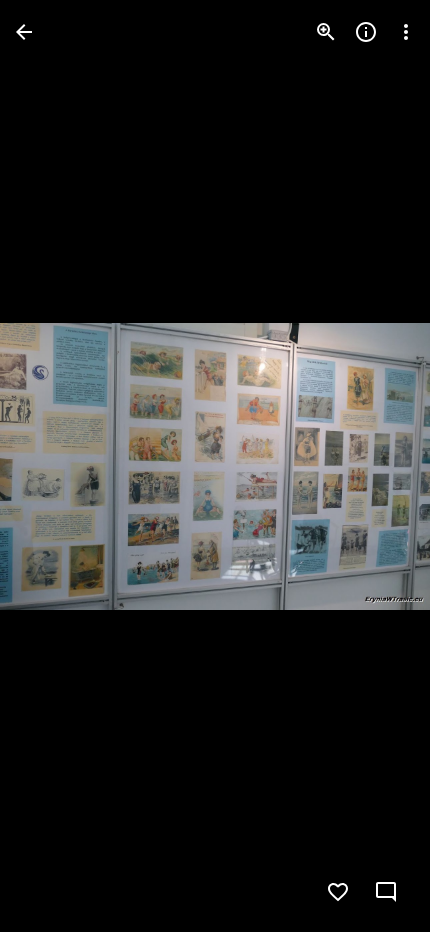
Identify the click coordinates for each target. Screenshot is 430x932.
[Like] (338, 892)
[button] (56, 466)
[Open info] (366, 32)
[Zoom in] (326, 32)
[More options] (406, 32)
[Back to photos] (24, 32)
